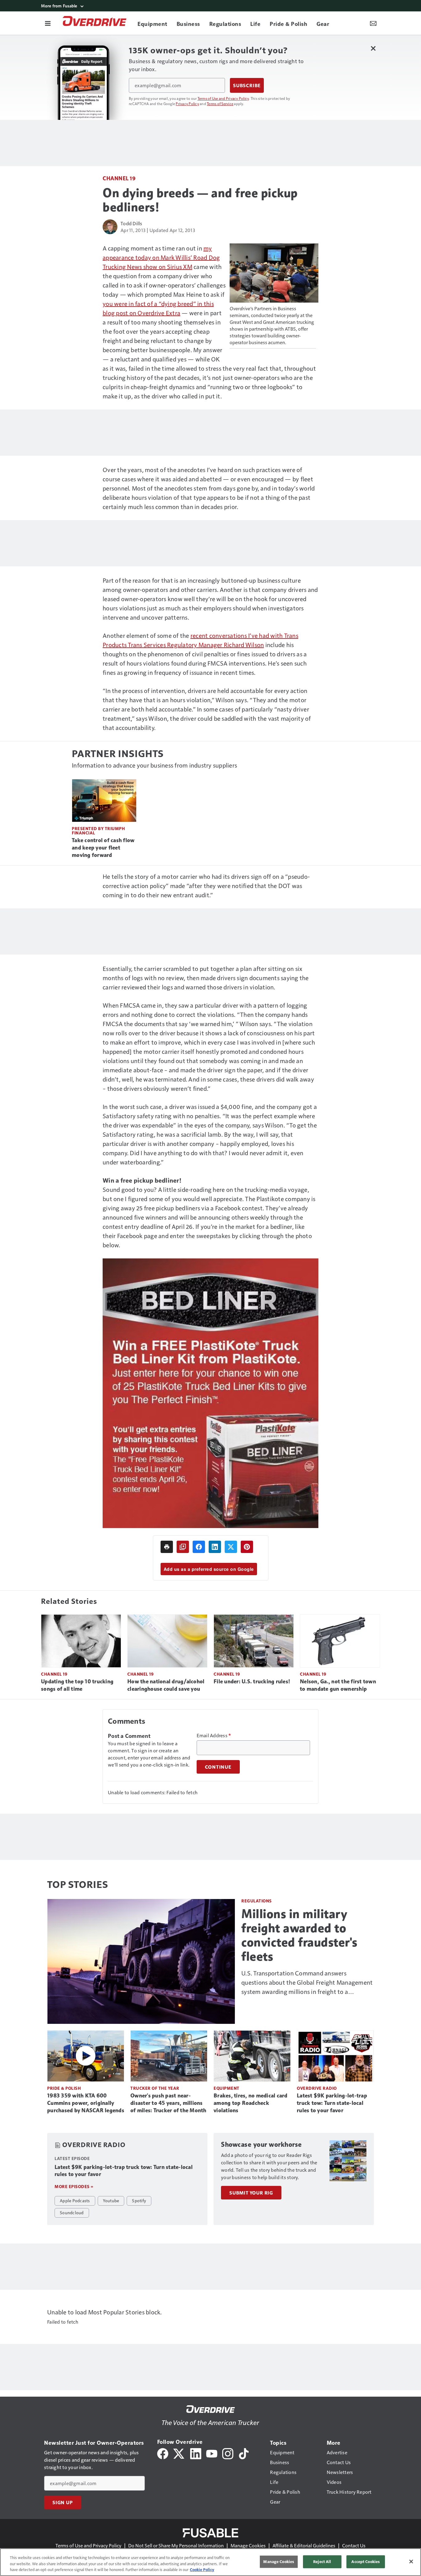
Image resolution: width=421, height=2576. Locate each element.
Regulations (257, 1901)
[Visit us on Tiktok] (244, 2453)
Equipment (227, 2088)
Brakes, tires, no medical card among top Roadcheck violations (251, 2103)
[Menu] (48, 23)
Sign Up (63, 2502)
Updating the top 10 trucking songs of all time (77, 1685)
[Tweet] (231, 1547)
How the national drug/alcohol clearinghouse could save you (166, 1685)
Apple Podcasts (75, 2200)
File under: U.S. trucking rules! (252, 1681)
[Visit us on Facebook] (163, 2453)
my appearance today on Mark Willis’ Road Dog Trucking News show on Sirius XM (161, 257)
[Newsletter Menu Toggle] (373, 23)
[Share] (199, 1547)
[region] (211, 2562)
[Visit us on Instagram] (228, 2453)
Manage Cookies (248, 2545)
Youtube (111, 2200)
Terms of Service (220, 104)
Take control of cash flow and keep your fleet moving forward (103, 848)
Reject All (322, 2562)
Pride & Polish (64, 2088)
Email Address (214, 1735)
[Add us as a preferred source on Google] (183, 1547)
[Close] (411, 2562)
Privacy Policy (187, 104)
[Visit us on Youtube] (212, 2453)
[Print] (167, 1547)
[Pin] (247, 1547)
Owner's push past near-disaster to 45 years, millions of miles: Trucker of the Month (168, 2103)
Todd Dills (131, 223)
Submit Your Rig (251, 2193)
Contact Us (354, 2545)
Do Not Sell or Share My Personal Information (176, 2545)
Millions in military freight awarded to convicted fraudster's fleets (299, 1935)
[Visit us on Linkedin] (196, 2453)
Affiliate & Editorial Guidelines (304, 2545)
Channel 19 (119, 178)
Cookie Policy (202, 2570)
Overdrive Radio (317, 2088)
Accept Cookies (366, 2562)
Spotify (139, 2200)
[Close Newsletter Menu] (373, 48)
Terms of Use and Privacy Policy (223, 98)
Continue (218, 1767)
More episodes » (74, 2186)
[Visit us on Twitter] (179, 2453)
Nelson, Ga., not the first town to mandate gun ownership (338, 1685)
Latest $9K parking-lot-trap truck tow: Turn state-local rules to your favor (332, 2103)
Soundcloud (72, 2212)
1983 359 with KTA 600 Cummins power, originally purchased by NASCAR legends (86, 2103)
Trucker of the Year (155, 2088)
